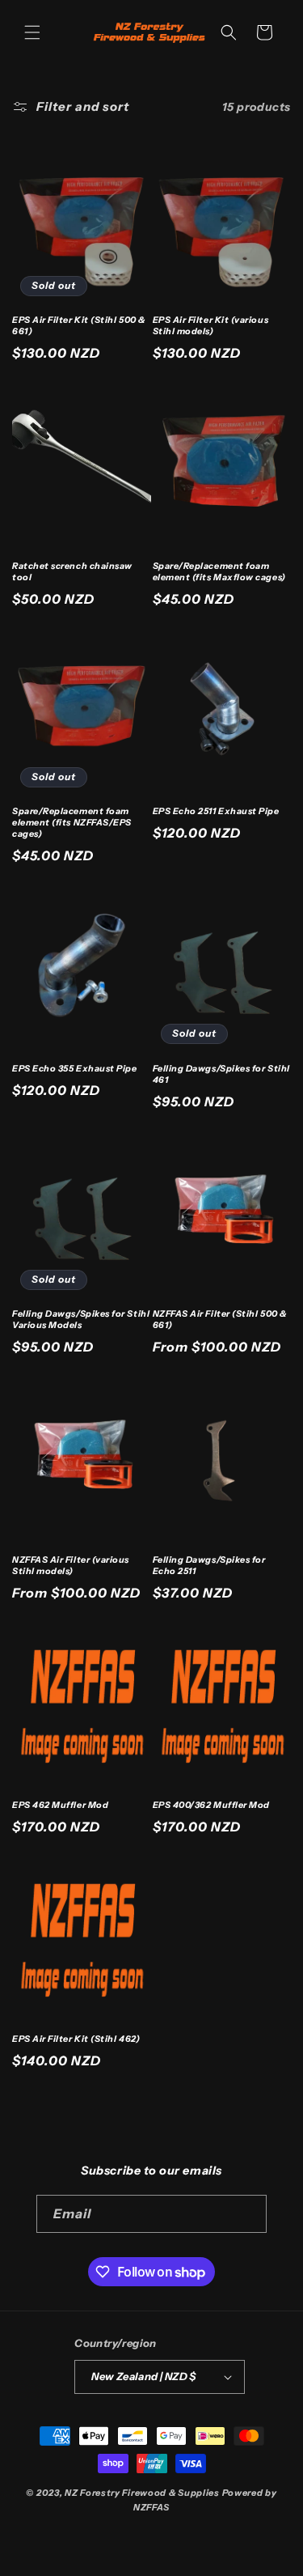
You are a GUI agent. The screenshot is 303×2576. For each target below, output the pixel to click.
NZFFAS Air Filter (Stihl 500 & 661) (220, 1320)
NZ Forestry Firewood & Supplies (143, 2493)
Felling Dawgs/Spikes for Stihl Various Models (81, 1320)
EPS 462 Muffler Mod (60, 1805)
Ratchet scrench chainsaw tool (72, 572)
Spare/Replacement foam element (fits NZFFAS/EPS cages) (72, 823)
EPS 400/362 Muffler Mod (211, 1805)
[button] (32, 32)
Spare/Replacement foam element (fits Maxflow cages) (219, 572)
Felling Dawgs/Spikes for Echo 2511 (209, 1566)
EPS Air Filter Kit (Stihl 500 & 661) (79, 326)
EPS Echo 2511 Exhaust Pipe (216, 811)
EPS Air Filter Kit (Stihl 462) (76, 2039)
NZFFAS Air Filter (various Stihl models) (71, 1566)
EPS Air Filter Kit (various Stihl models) (211, 326)
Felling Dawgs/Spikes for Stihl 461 (221, 1074)
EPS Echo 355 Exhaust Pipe (75, 1069)
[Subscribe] (248, 2214)
